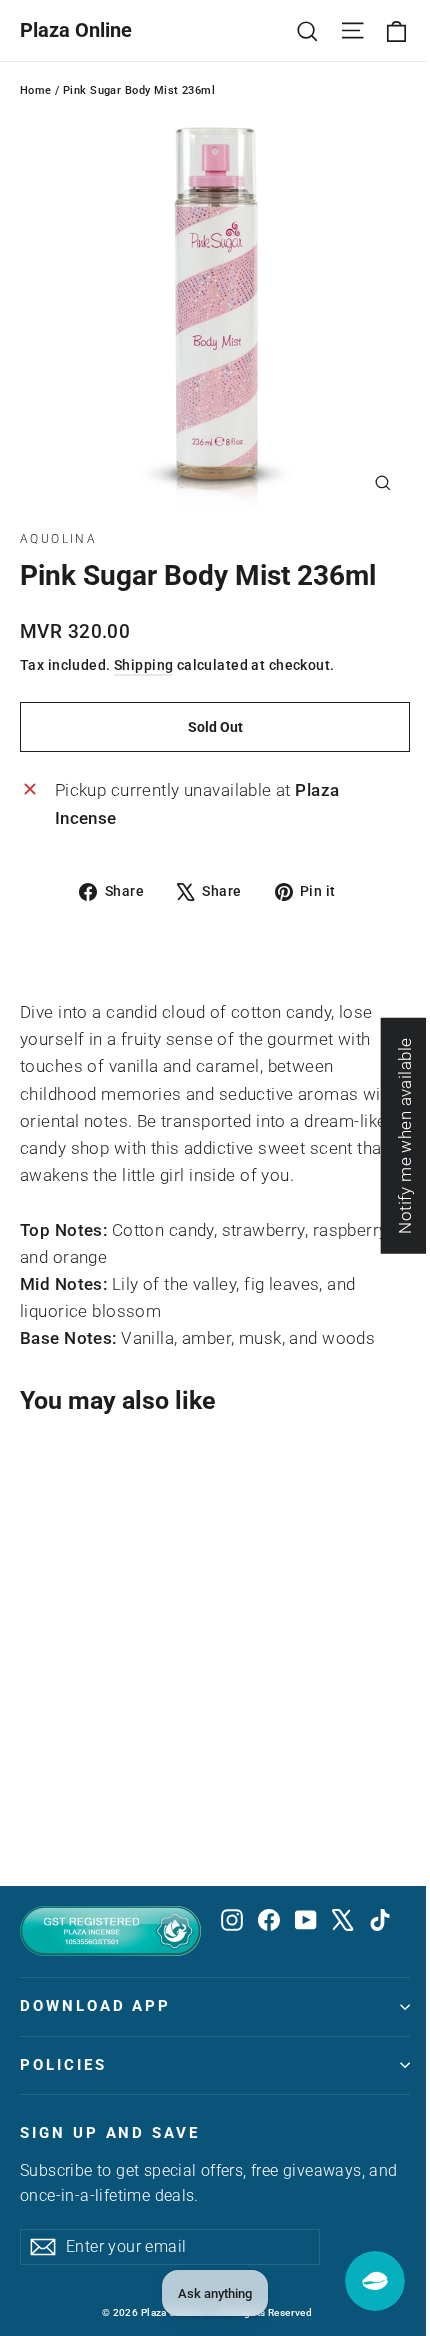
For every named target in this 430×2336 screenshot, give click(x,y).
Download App (95, 2006)
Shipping (143, 665)
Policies (63, 2065)
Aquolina (58, 539)
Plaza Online (76, 30)
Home (36, 90)
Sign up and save (110, 2133)
